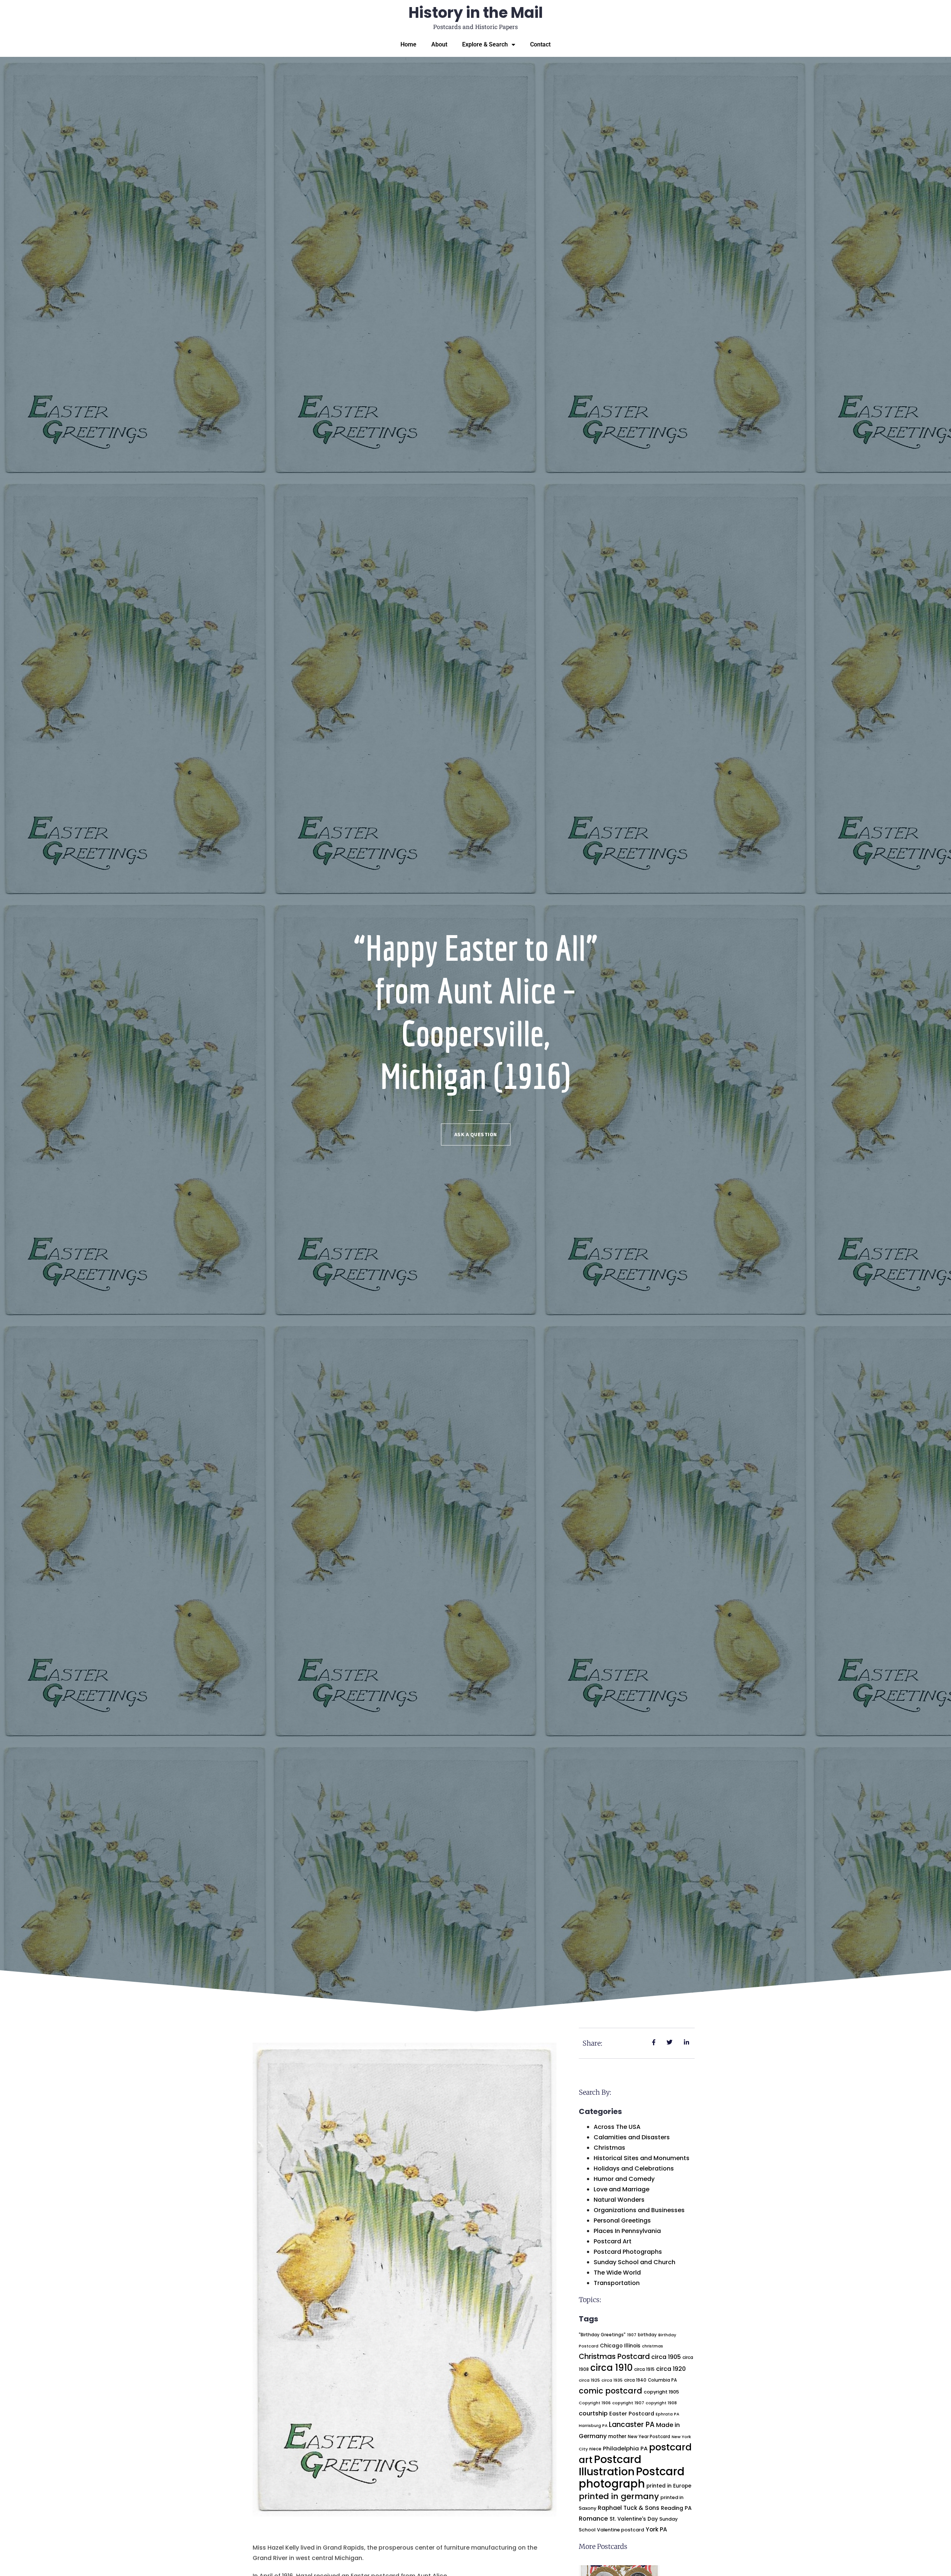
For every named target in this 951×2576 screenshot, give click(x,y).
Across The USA (617, 2127)
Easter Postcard (632, 2414)
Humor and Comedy (624, 2179)
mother (617, 2436)
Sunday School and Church (634, 2262)
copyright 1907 (628, 2403)
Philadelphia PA (625, 2448)
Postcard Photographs (628, 2252)
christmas (653, 2346)
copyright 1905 (661, 2392)
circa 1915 (644, 2369)
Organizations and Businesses (639, 2210)
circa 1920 (671, 2369)
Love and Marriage (621, 2189)
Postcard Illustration (610, 2465)
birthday (647, 2335)
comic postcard (611, 2391)
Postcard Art (613, 2241)
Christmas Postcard (614, 2357)
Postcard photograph (632, 2478)
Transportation (617, 2283)
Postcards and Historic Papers (475, 27)
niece (595, 2449)
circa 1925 (589, 2380)
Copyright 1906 (595, 2403)
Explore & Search (485, 44)
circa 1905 (666, 2357)
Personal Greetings (622, 2221)
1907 (632, 2335)
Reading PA (676, 2508)
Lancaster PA (632, 2425)
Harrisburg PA (593, 2426)
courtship (593, 2413)
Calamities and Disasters (632, 2137)
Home (408, 44)
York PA (656, 2529)
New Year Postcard (649, 2437)
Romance (593, 2519)
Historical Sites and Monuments (642, 2158)
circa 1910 (611, 2368)
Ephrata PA (668, 2414)
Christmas (609, 2148)
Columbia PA (662, 2380)
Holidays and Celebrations (634, 2168)
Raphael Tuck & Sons (629, 2508)
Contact (540, 44)
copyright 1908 (661, 2403)
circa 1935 (612, 2380)
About (439, 44)
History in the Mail (476, 13)
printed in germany (619, 2496)
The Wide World (617, 2273)
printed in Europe (669, 2486)
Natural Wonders (619, 2200)
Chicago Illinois (620, 2346)
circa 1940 (635, 2380)
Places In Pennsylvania (627, 2231)
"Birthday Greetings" (602, 2335)
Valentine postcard (621, 2530)
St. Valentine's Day (634, 2519)
